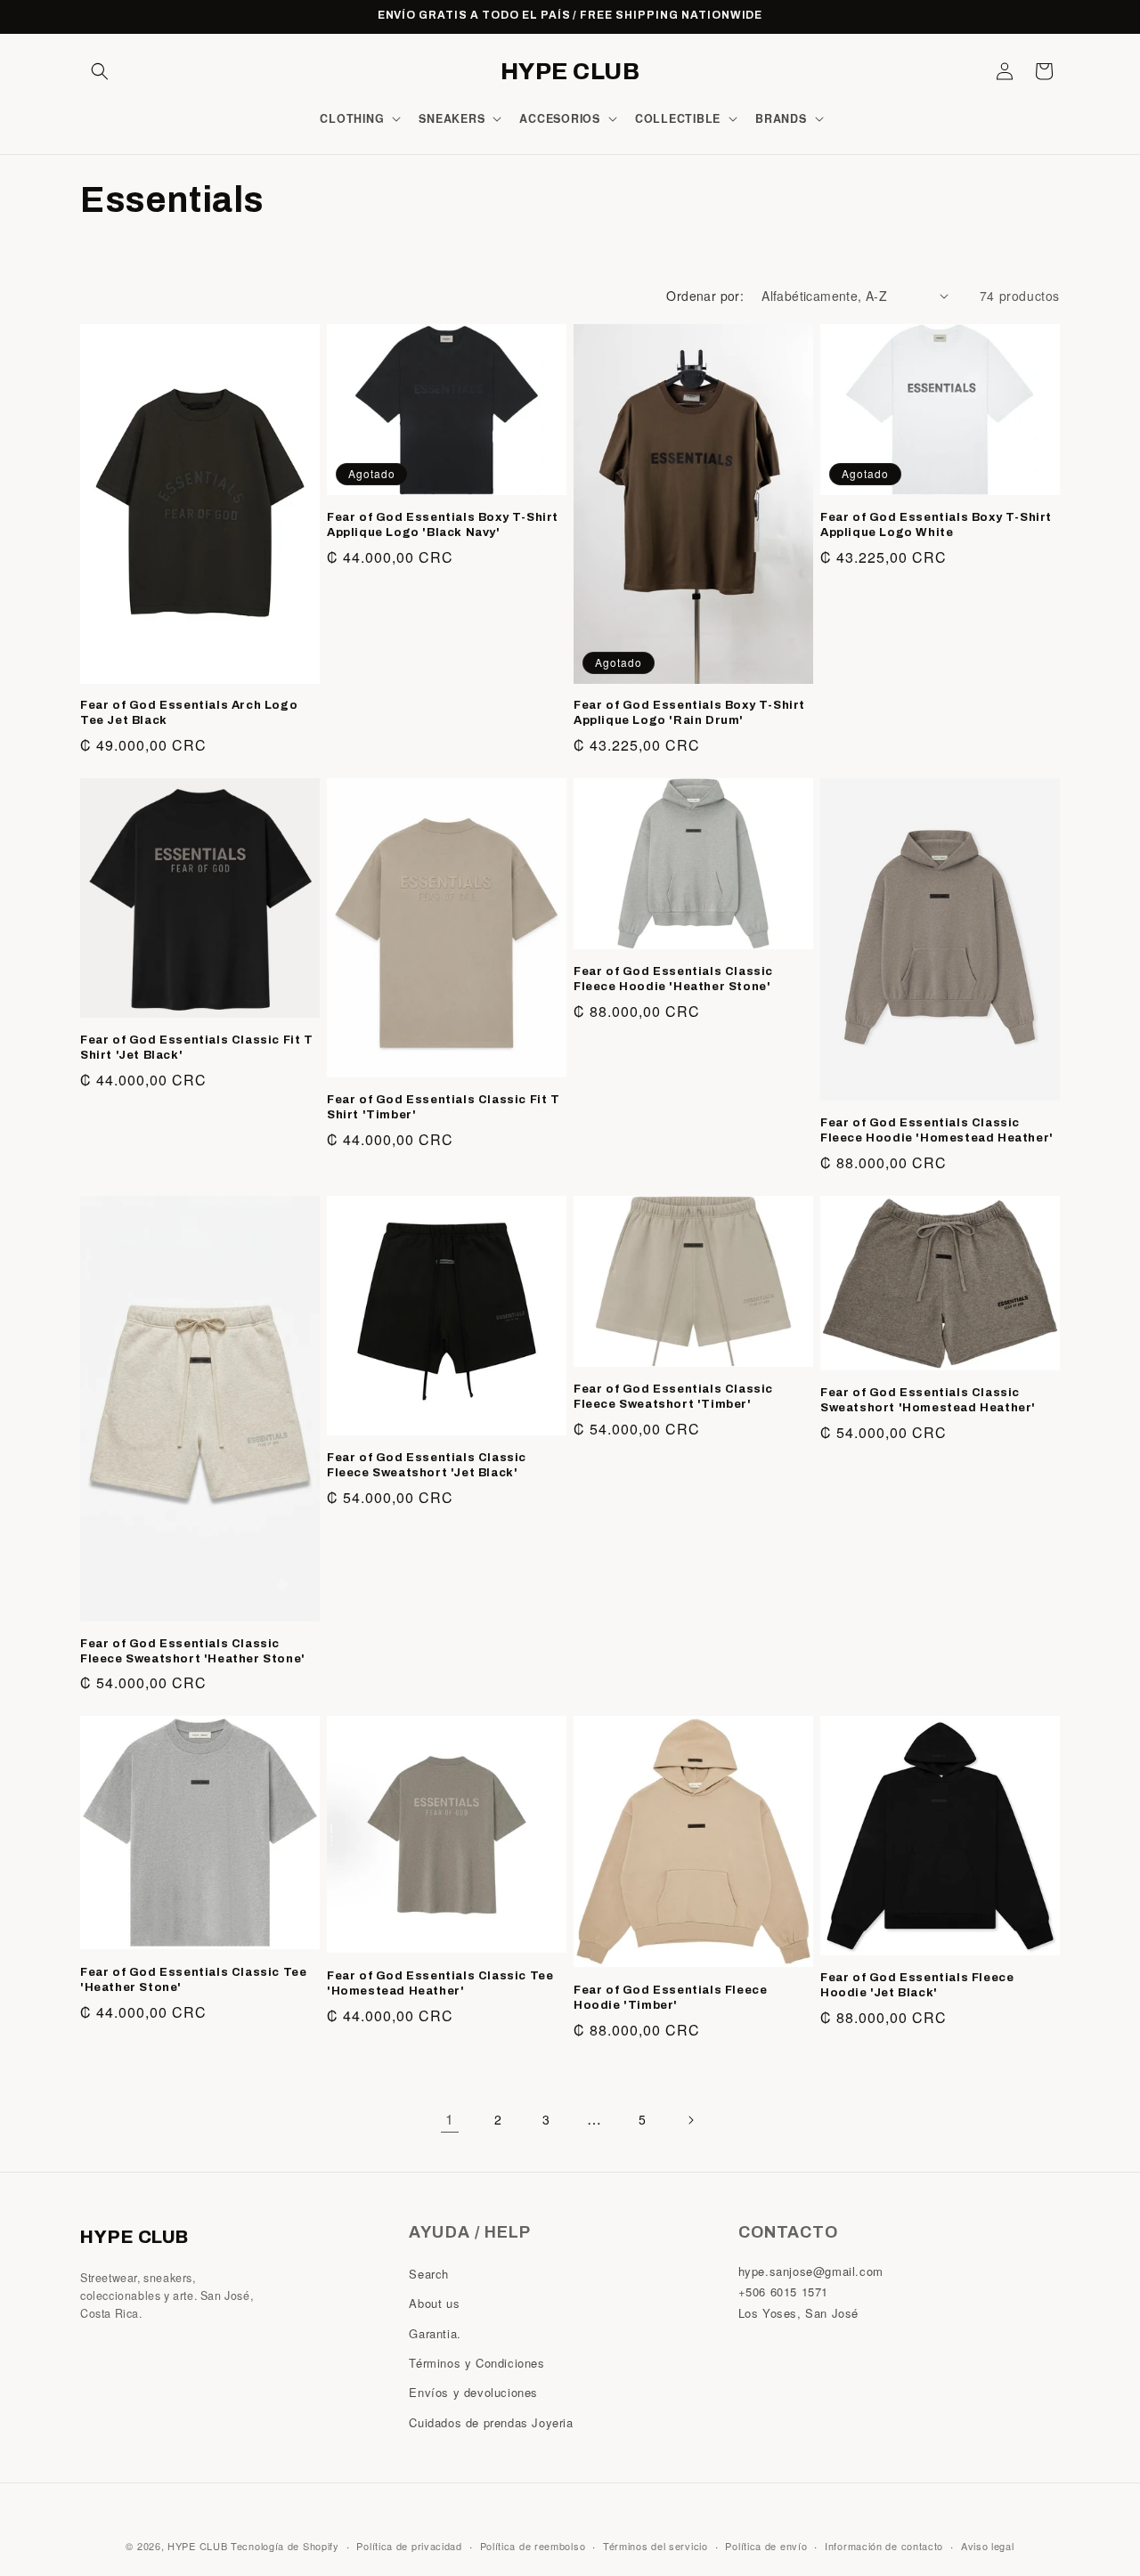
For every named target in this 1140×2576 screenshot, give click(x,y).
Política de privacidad (409, 2545)
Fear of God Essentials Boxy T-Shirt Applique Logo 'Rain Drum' (689, 713)
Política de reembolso (533, 2545)
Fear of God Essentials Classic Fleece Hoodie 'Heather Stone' (673, 979)
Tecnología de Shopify (285, 2546)
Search (429, 2274)
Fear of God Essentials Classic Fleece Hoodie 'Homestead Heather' (937, 1130)
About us (434, 2304)
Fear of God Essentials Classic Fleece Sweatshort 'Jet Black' (427, 1465)
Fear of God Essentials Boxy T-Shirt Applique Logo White (936, 525)
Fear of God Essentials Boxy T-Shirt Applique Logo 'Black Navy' (443, 525)
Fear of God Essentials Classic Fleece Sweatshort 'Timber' (673, 1397)
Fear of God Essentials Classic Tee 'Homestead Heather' (440, 1983)
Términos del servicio (655, 2545)
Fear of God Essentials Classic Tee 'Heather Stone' (193, 1980)
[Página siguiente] (690, 2120)
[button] (100, 71)
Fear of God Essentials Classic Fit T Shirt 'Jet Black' (197, 1048)
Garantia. (435, 2333)
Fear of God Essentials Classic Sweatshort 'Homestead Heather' (928, 1400)
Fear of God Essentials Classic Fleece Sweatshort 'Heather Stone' (193, 1651)
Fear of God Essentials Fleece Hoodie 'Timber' (670, 1998)
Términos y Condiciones (476, 2363)
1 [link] (450, 2119)
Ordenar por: (705, 296)
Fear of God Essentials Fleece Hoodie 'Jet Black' (917, 1985)
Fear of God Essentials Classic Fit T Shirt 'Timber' (444, 1107)
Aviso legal (988, 2545)
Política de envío (766, 2545)
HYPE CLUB (197, 2546)
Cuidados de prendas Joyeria (491, 2422)
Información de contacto (884, 2545)
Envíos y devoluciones (473, 2393)
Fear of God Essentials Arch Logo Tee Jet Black (189, 713)
